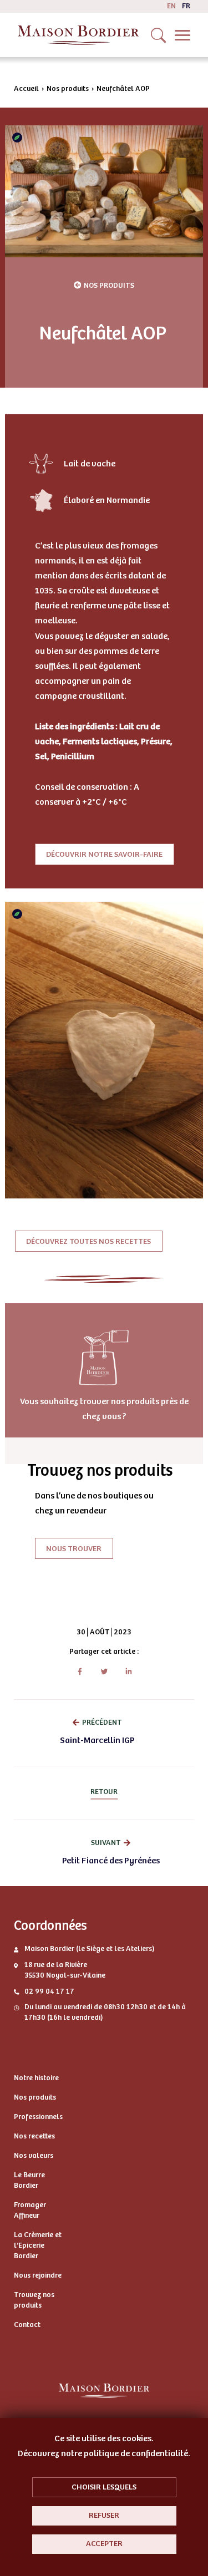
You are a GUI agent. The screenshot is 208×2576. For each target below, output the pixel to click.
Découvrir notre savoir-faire (104, 854)
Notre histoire (36, 2078)
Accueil (26, 89)
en (171, 6)
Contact (27, 2325)
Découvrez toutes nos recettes (88, 1241)
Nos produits (68, 89)
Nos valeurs (34, 2156)
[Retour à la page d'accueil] (78, 35)
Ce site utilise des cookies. (104, 2438)
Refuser (104, 2515)
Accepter (104, 2544)
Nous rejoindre (38, 2275)
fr (186, 6)
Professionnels (38, 2117)
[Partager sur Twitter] (104, 1672)
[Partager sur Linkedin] (128, 1672)
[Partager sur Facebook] (80, 1672)
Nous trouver (74, 1548)
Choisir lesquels (104, 2487)
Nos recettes (34, 2136)
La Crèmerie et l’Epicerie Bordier (38, 2245)
